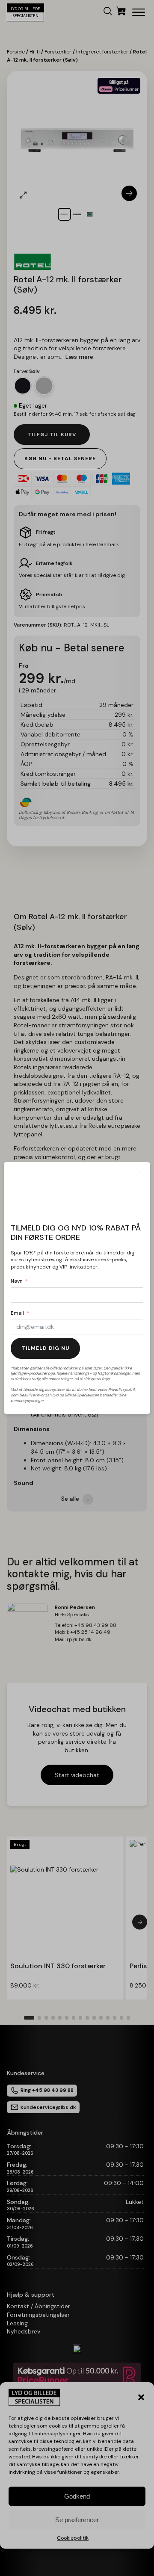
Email (17, 1313)
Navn (17, 1281)
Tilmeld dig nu (45, 1348)
